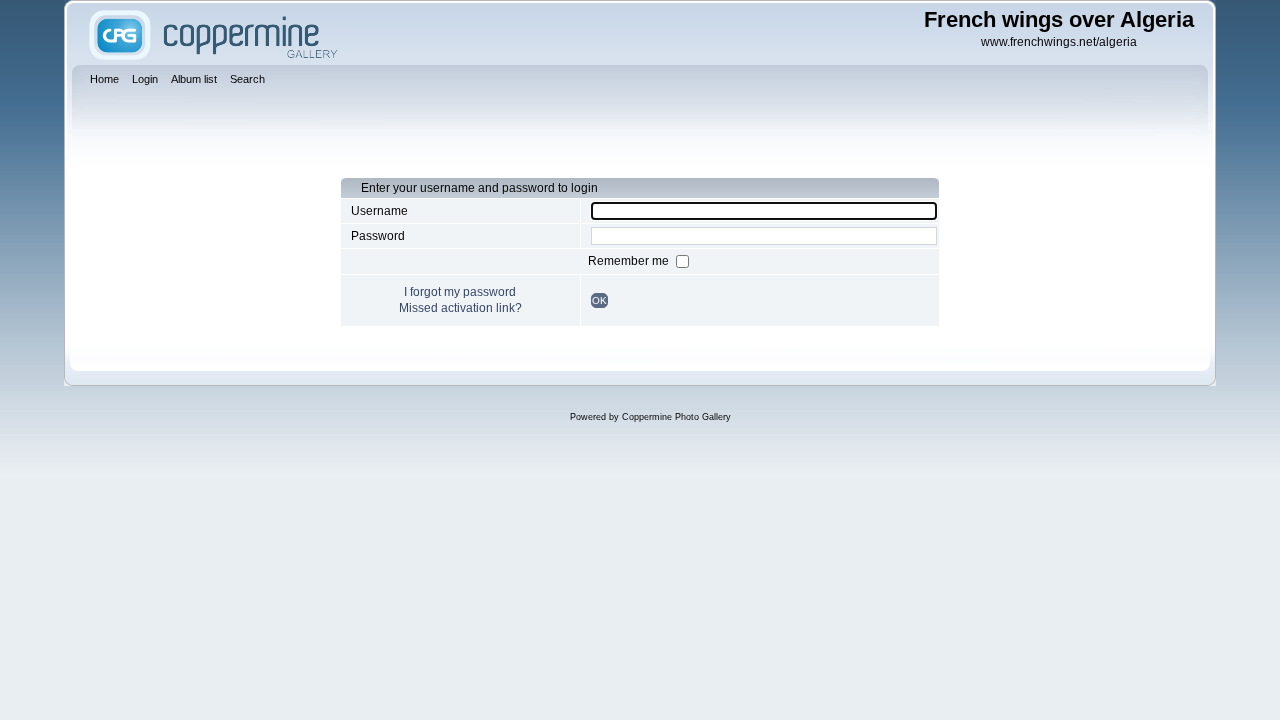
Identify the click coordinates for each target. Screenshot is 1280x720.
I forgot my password (460, 292)
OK (599, 300)
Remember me (630, 261)
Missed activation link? (460, 308)
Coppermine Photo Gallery (676, 417)
